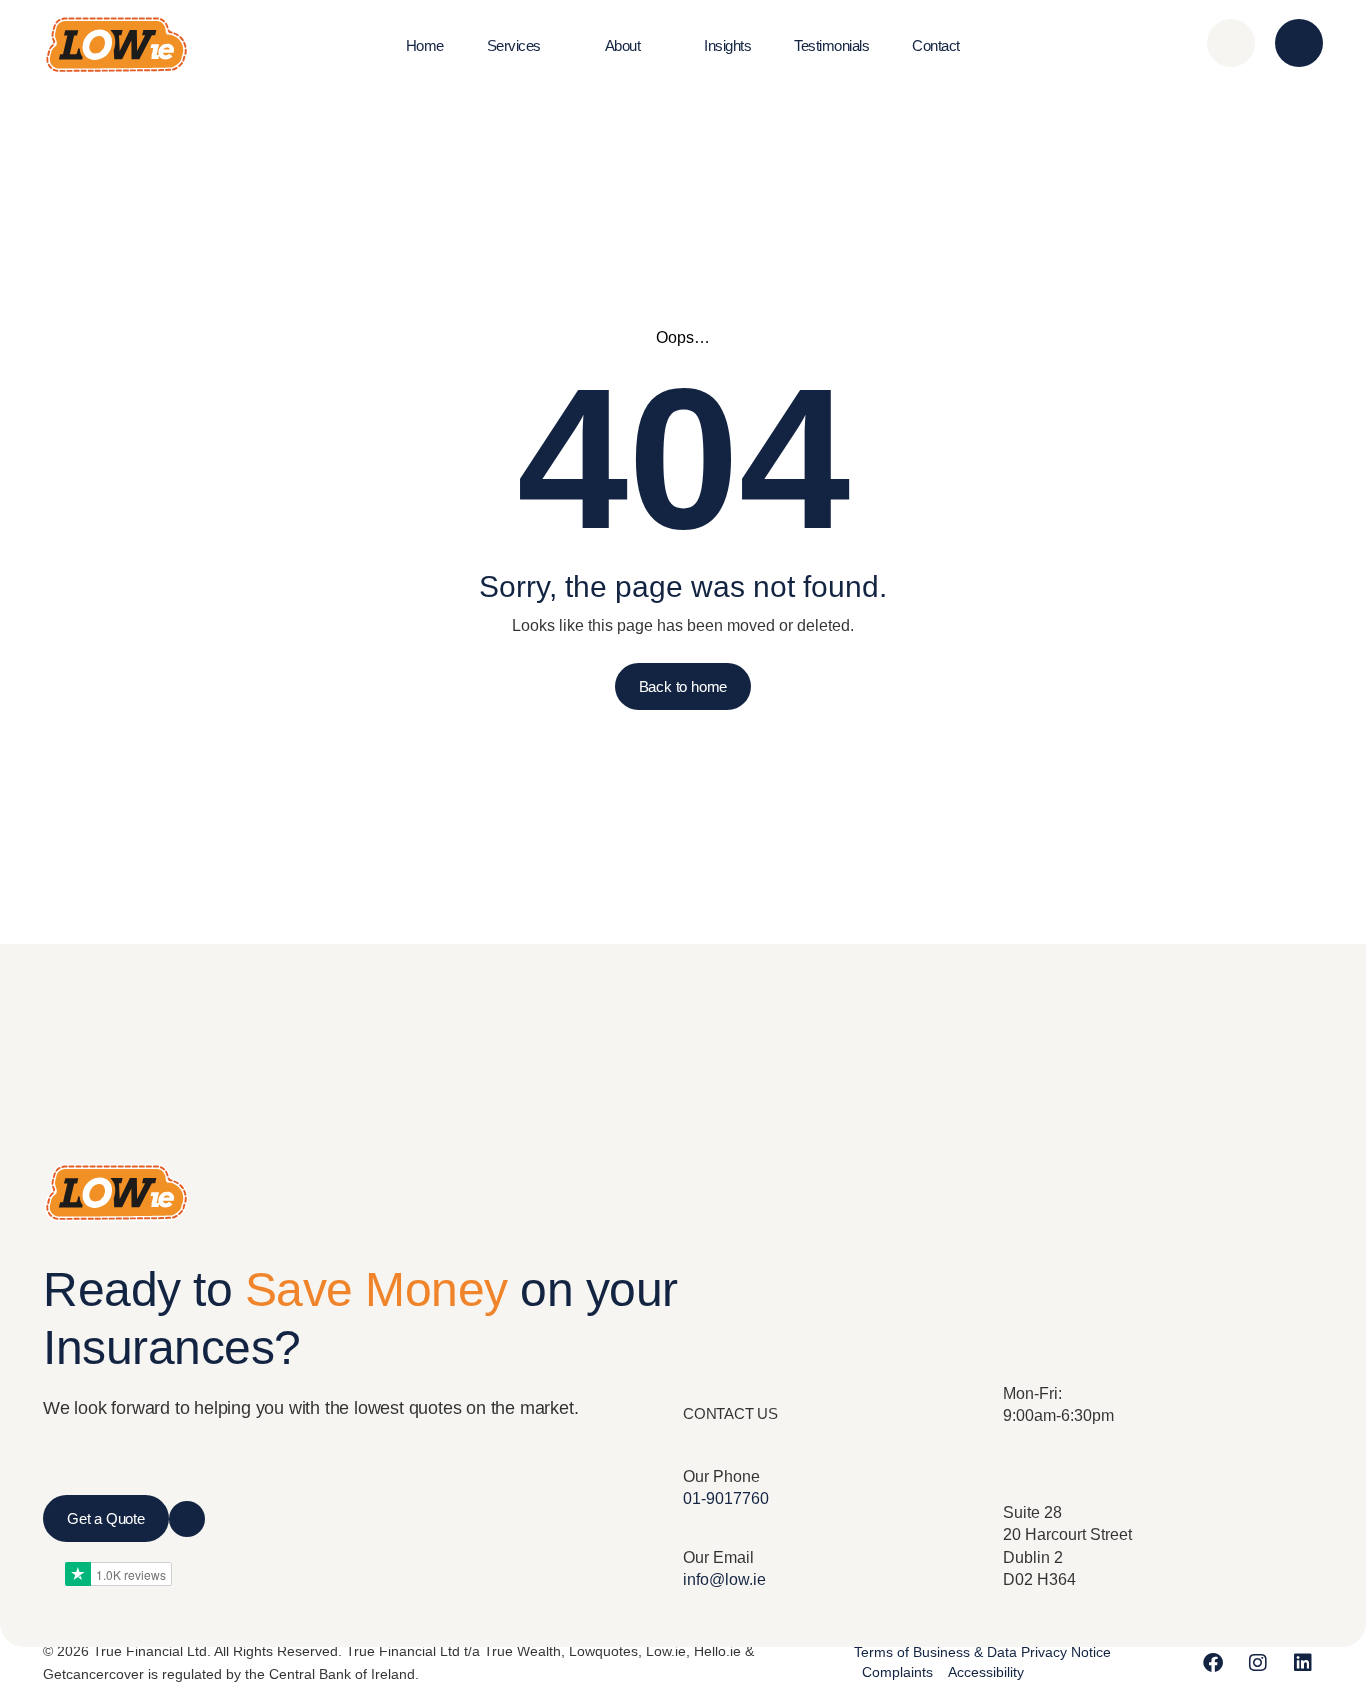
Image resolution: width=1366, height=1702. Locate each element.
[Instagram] (1258, 1663)
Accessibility (986, 1672)
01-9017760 (726, 1498)
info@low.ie (724, 1579)
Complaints (897, 1672)
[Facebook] (1213, 1663)
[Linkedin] (1303, 1663)
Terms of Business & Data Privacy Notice (982, 1652)
